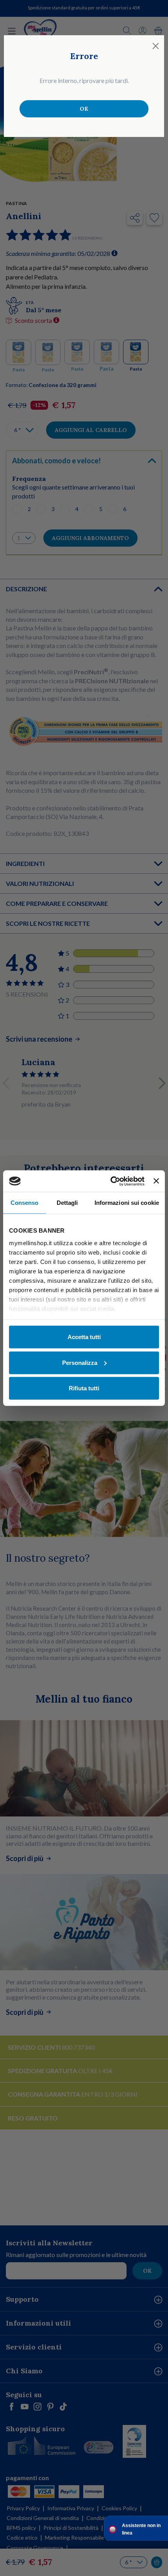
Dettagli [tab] (67, 1203)
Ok (84, 109)
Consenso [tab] (25, 1203)
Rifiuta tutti (84, 1388)
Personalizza (80, 1362)
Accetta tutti (84, 1337)
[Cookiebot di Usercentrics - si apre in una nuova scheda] (111, 1181)
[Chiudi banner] (156, 1181)
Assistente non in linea (141, 2529)
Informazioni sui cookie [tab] (127, 1203)
